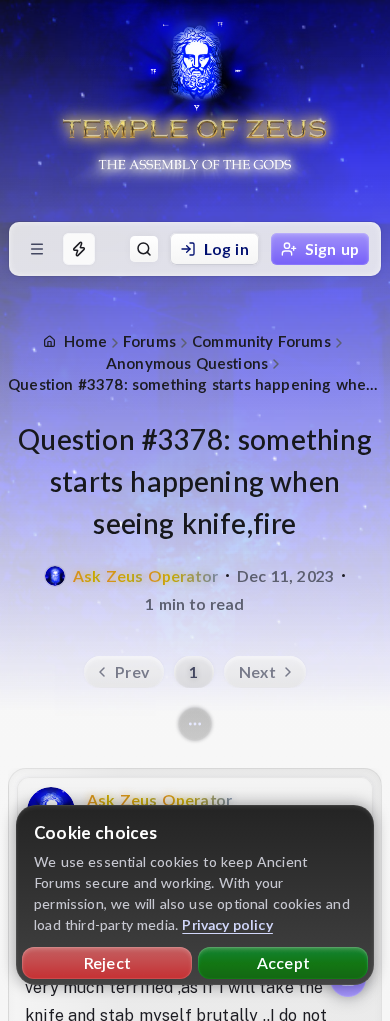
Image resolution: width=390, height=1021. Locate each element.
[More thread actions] (195, 724)
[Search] (144, 249)
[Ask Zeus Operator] (55, 576)
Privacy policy (227, 924)
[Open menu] (37, 249)
